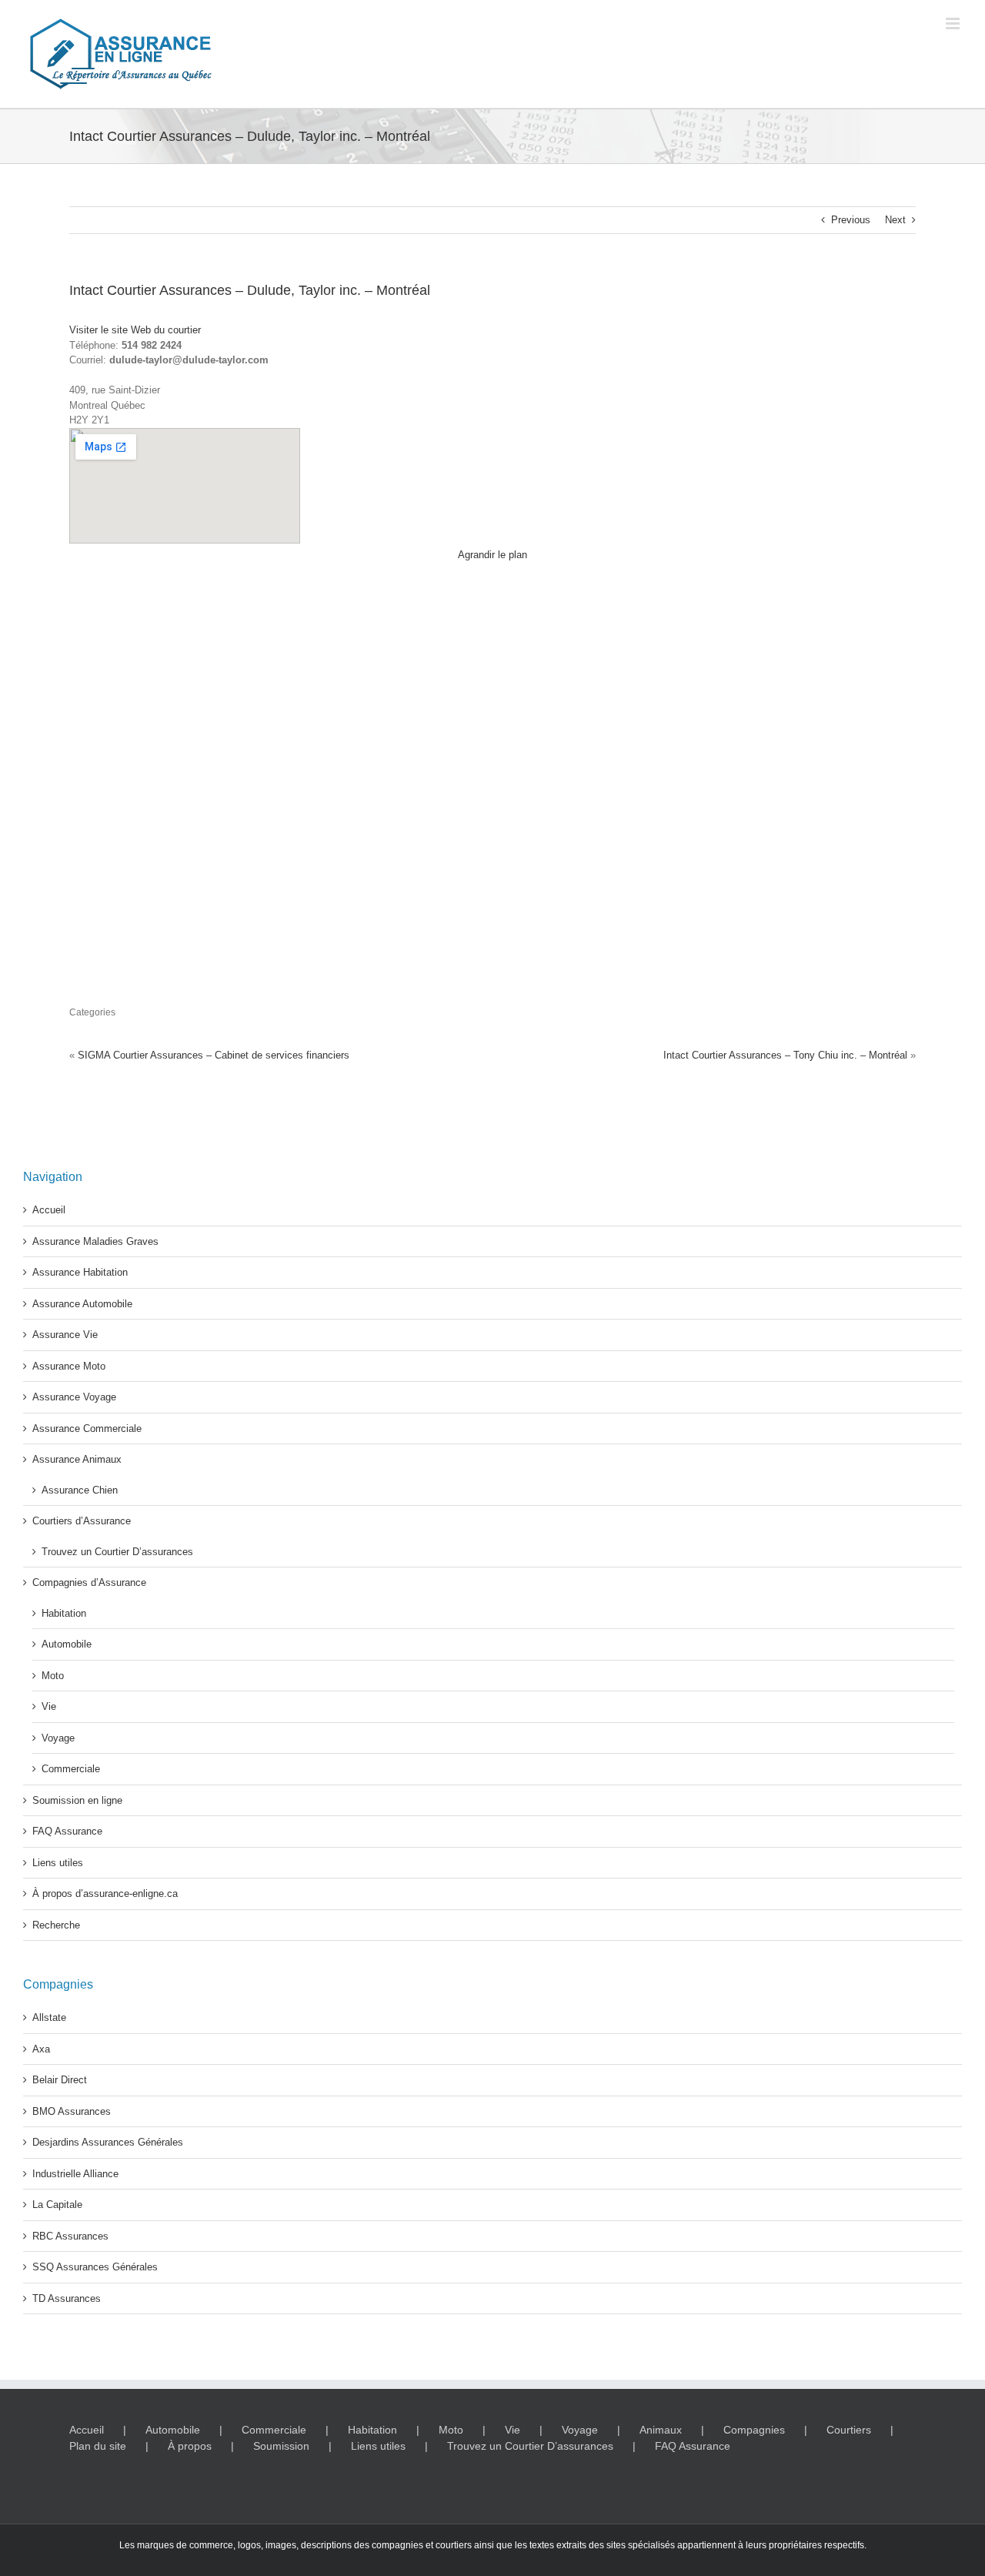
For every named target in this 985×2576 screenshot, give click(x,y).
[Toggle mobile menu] (954, 23)
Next (895, 220)
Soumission (281, 2446)
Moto (53, 1676)
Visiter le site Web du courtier (135, 330)
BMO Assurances (72, 2111)
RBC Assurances (70, 2236)
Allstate (49, 2017)
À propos (190, 2446)
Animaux (661, 2430)
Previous (851, 220)
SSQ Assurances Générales (95, 2267)
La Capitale (57, 2205)
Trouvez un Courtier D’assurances (117, 1552)
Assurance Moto (69, 1366)
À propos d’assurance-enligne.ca (105, 1894)
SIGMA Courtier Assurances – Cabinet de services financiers (214, 1055)
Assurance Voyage (74, 1397)
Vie (49, 1706)
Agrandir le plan (492, 555)
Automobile (67, 1644)
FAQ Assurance (67, 1831)
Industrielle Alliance (75, 2174)
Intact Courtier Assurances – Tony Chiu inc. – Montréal (785, 1055)
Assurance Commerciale (87, 1429)
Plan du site (98, 2446)
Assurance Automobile (82, 1304)
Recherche (56, 1925)
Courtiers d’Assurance (82, 1521)
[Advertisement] (786, 671)
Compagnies (754, 2430)
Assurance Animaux (77, 1459)
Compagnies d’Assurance (89, 1582)
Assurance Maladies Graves (95, 1241)
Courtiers (849, 2430)
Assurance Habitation (80, 1272)
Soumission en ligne (77, 1800)
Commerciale (71, 1769)
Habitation (64, 1613)
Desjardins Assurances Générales (108, 2142)
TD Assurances (67, 2298)
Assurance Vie (65, 1335)
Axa (41, 2049)
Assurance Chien (80, 1490)
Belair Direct (60, 2080)
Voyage (58, 1738)
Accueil (49, 1210)
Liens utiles (58, 1863)
